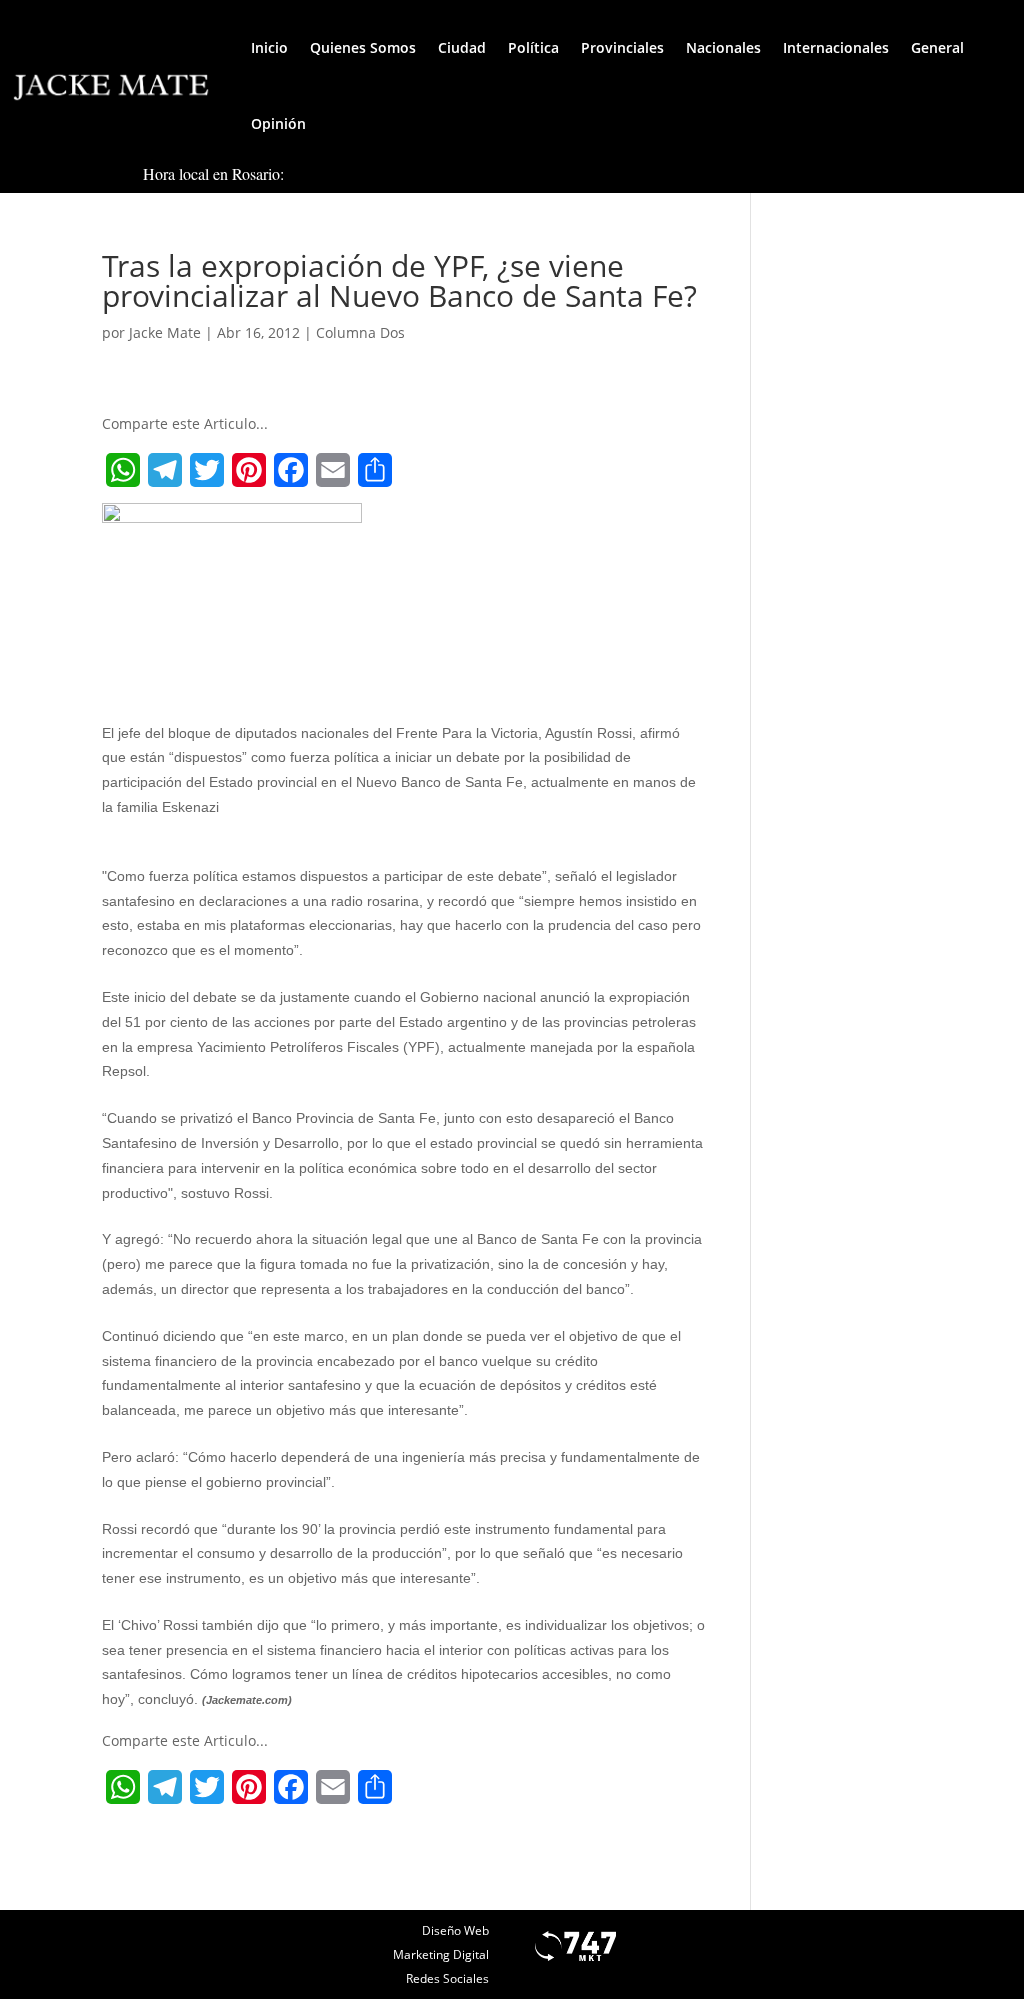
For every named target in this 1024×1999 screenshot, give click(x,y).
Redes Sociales (447, 1978)
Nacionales (723, 47)
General (937, 47)
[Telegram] (165, 470)
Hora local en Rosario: (213, 173)
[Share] (375, 470)
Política (533, 47)
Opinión (278, 123)
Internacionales (836, 47)
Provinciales (622, 47)
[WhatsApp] (123, 470)
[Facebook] (291, 470)
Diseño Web (455, 1930)
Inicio (269, 47)
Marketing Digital (441, 1954)
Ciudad (462, 47)
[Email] (333, 470)
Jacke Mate (165, 332)
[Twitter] (207, 470)
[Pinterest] (249, 470)
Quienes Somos (363, 47)
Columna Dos (360, 332)
